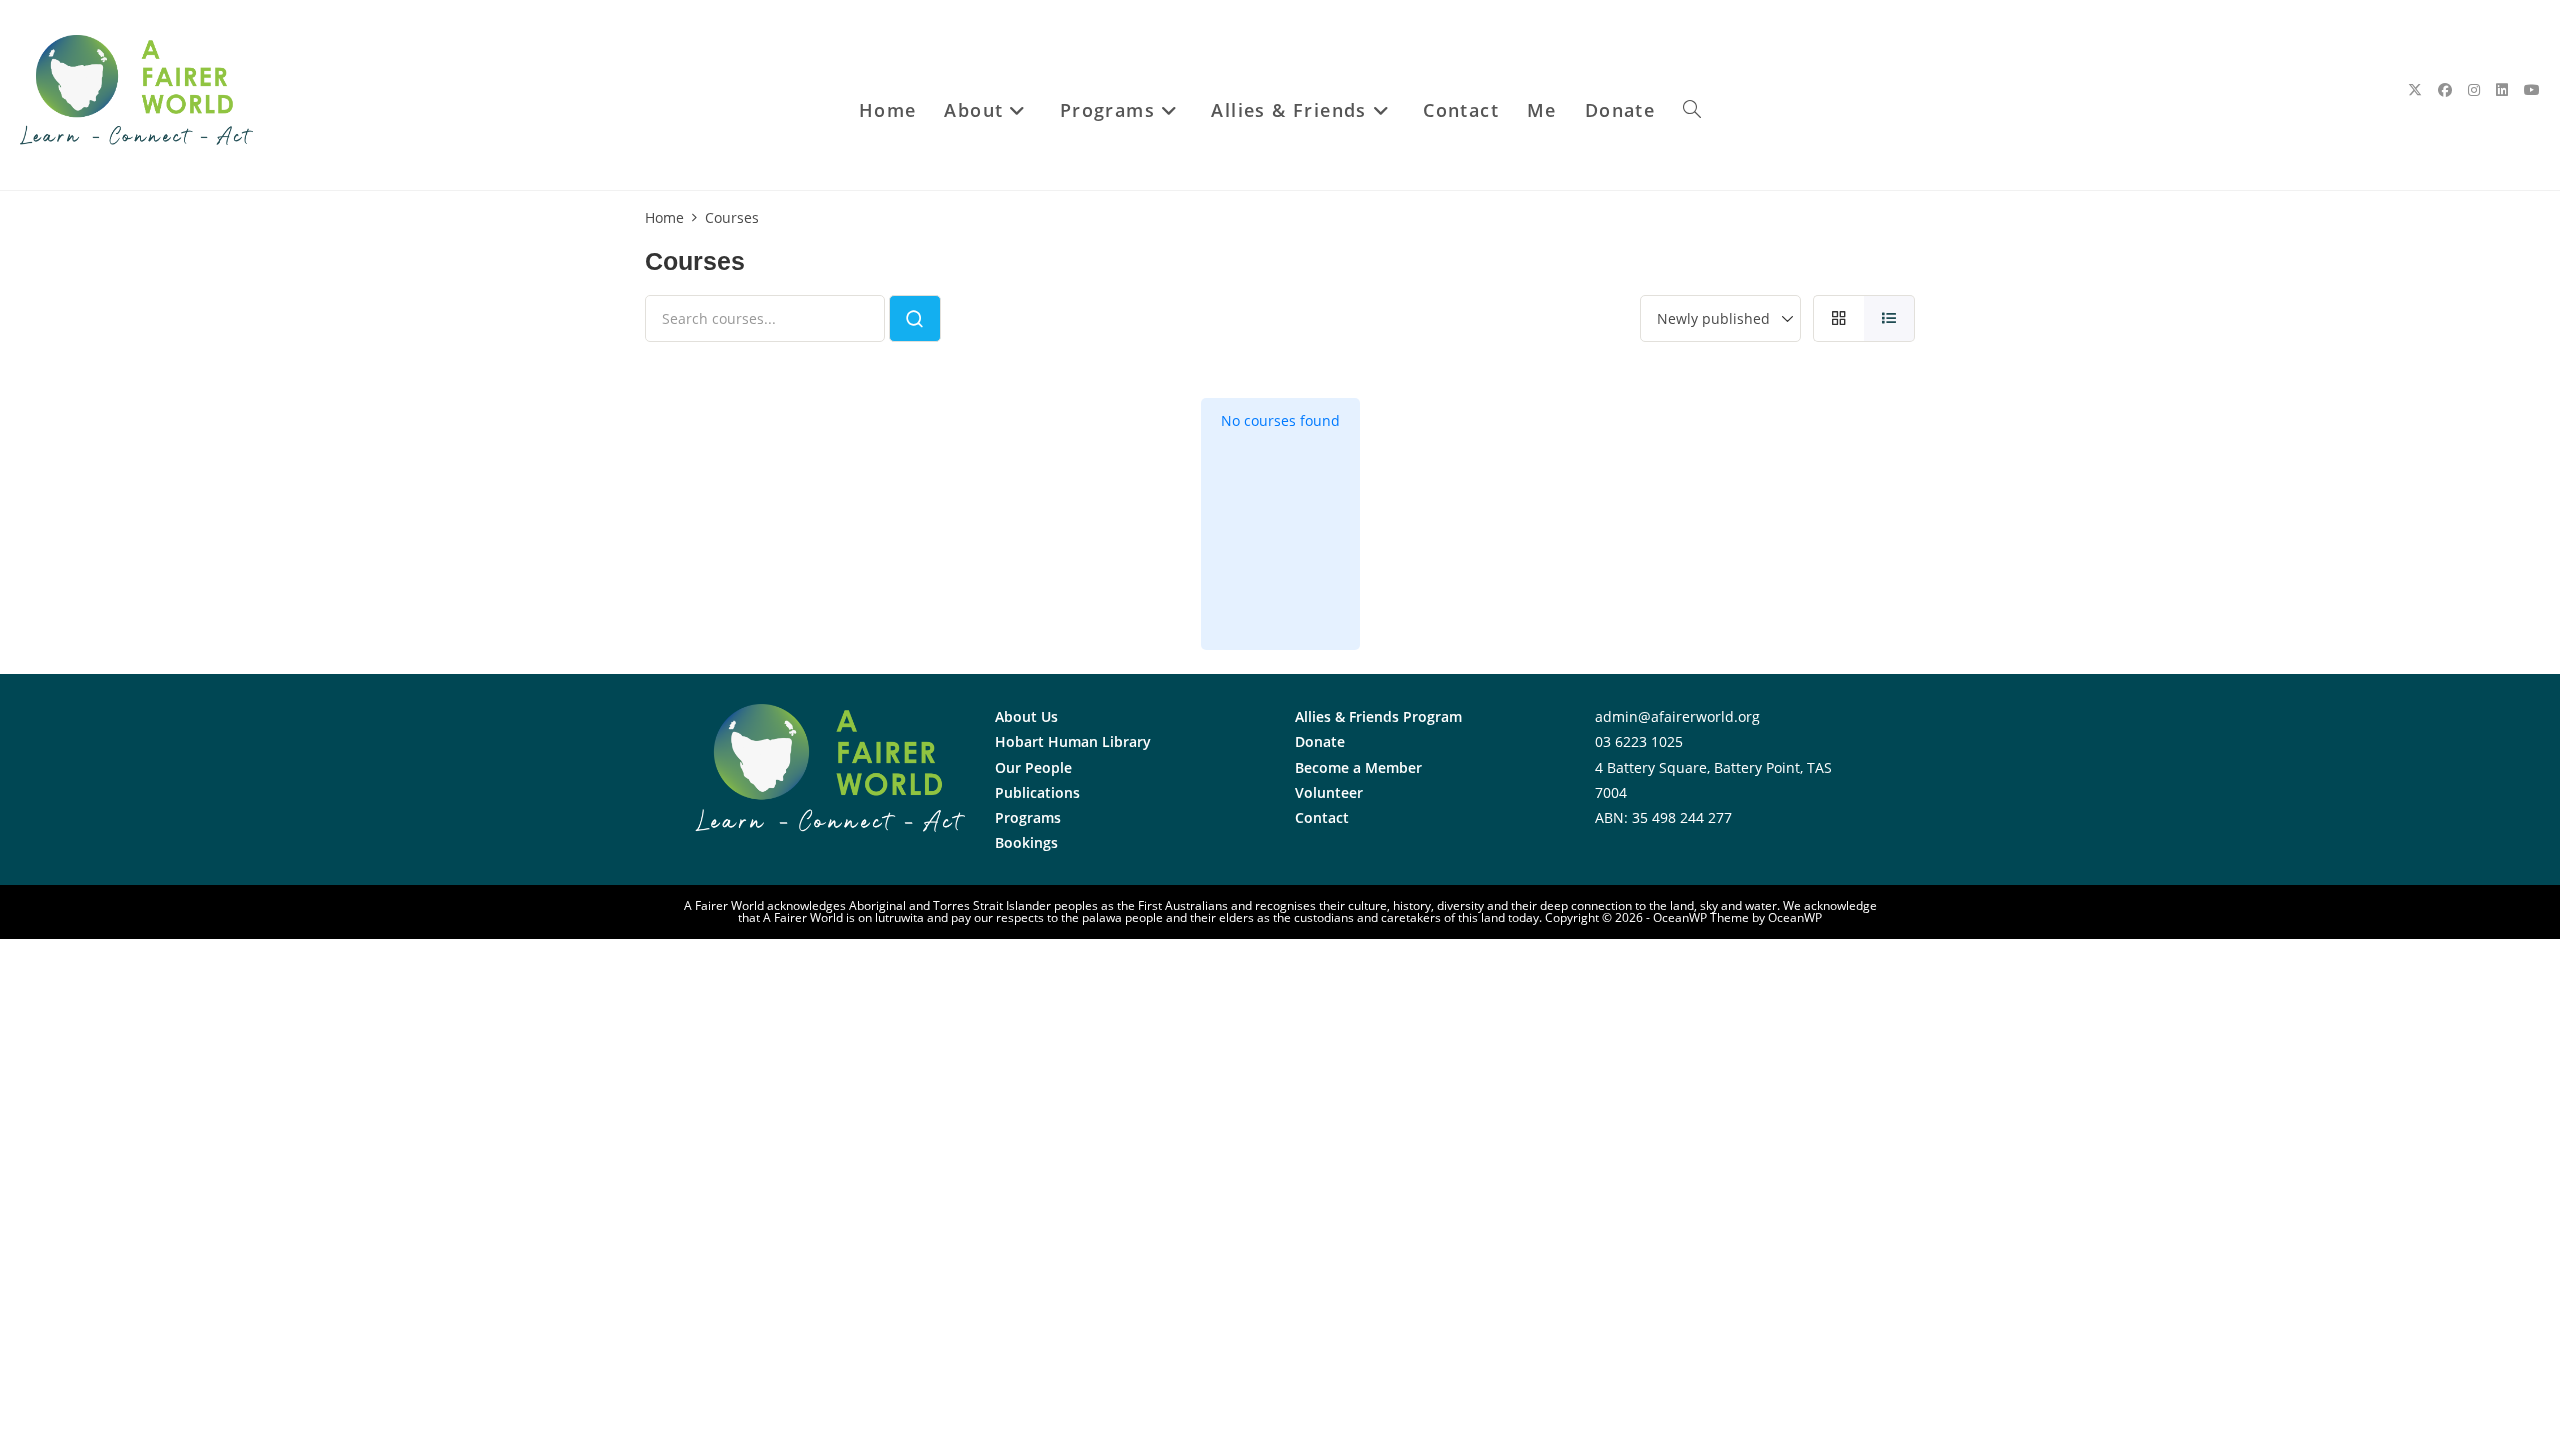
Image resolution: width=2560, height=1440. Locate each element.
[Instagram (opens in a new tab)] (2474, 90)
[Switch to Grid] (1838, 318)
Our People (1033, 767)
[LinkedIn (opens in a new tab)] (2502, 90)
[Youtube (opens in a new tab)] (2532, 90)
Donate (1320, 741)
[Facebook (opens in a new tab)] (2445, 90)
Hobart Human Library (1073, 741)
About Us (1026, 716)
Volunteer (1329, 792)
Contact (1322, 817)
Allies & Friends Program (1378, 716)
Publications (1037, 792)
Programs (1028, 817)
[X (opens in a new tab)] (2415, 90)
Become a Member (1358, 767)
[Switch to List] (1889, 318)
